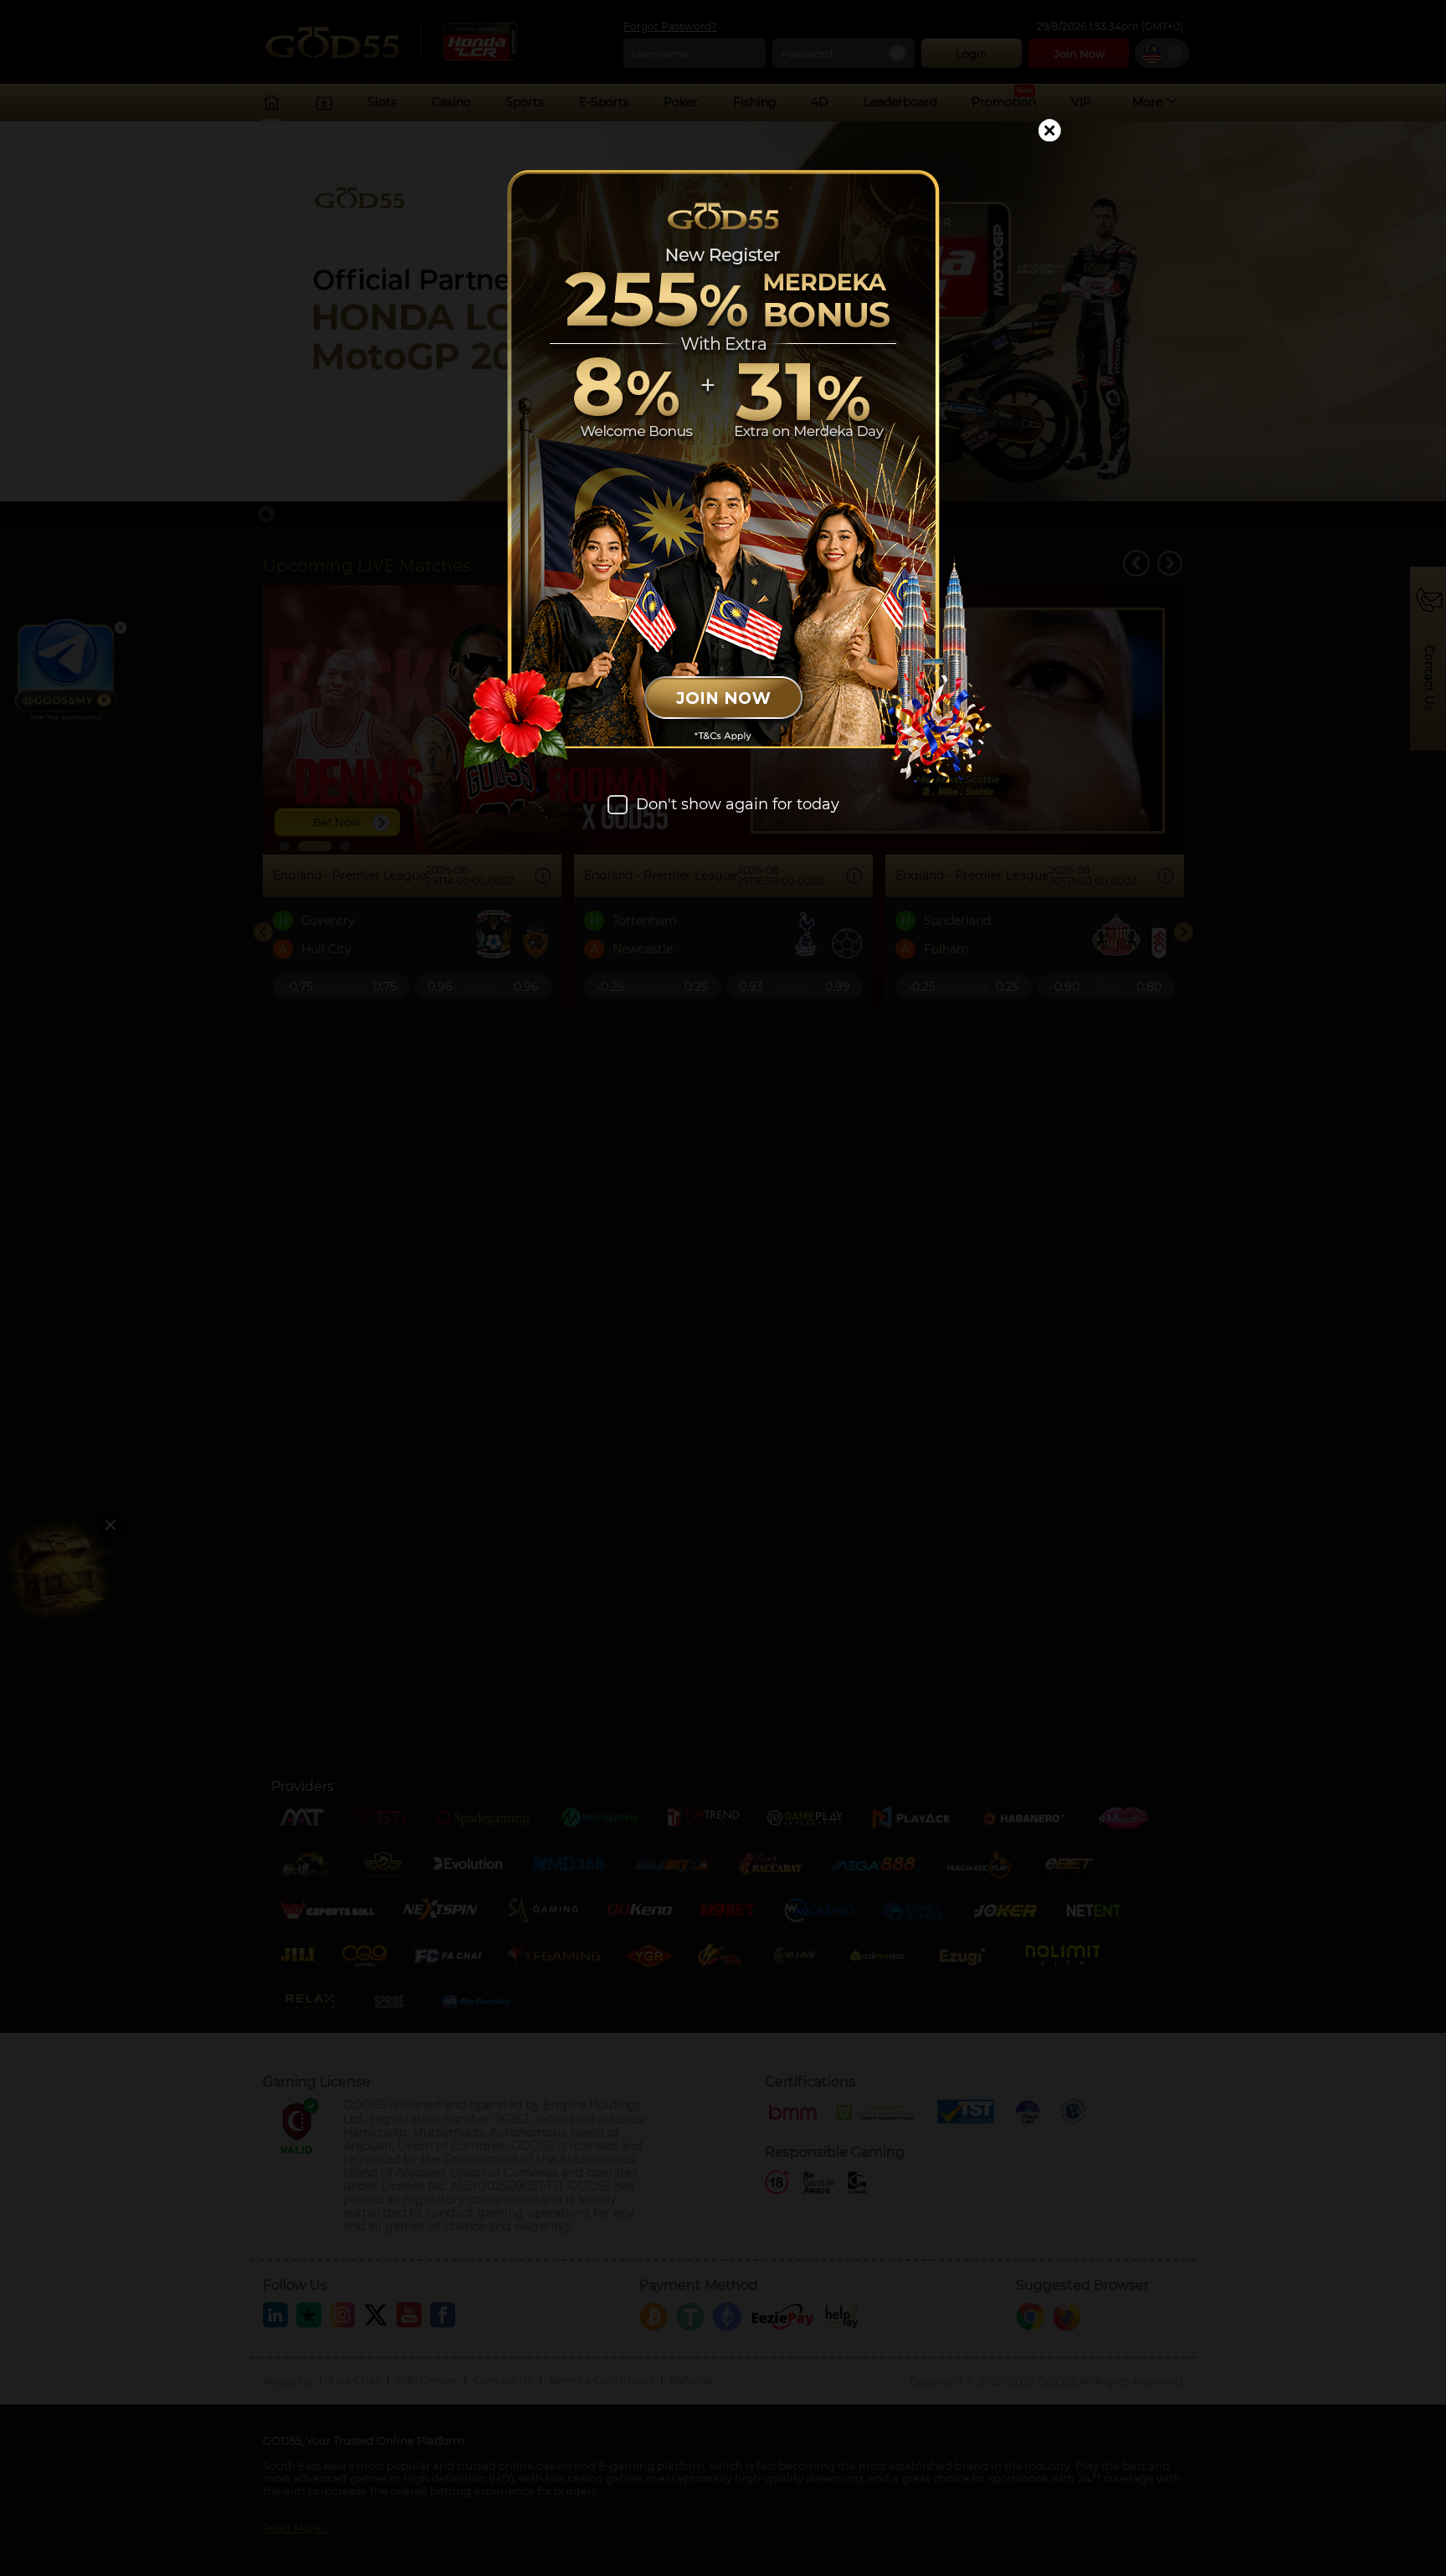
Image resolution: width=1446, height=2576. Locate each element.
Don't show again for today (738, 805)
